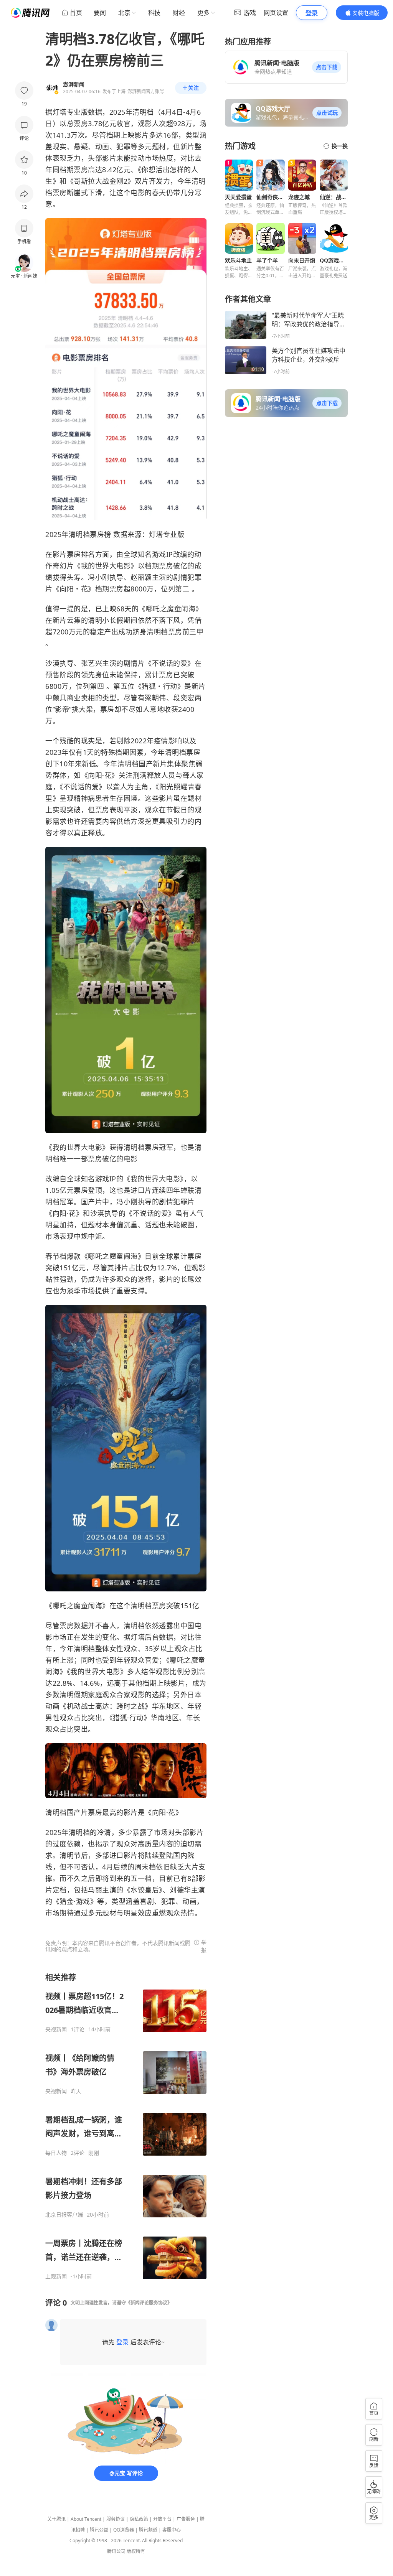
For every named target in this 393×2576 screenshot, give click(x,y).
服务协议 (116, 2519)
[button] (327, 67)
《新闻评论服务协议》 (149, 2303)
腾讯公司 (116, 2551)
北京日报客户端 (64, 2215)
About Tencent (86, 2519)
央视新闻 (56, 2029)
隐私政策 (139, 2519)
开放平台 (162, 2519)
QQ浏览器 (124, 2530)
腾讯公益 (99, 2530)
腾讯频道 (148, 2530)
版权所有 (136, 2551)
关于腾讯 (56, 2519)
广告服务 (186, 2519)
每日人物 (56, 2153)
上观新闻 (56, 2276)
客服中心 (172, 2530)
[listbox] (126, 2126)
